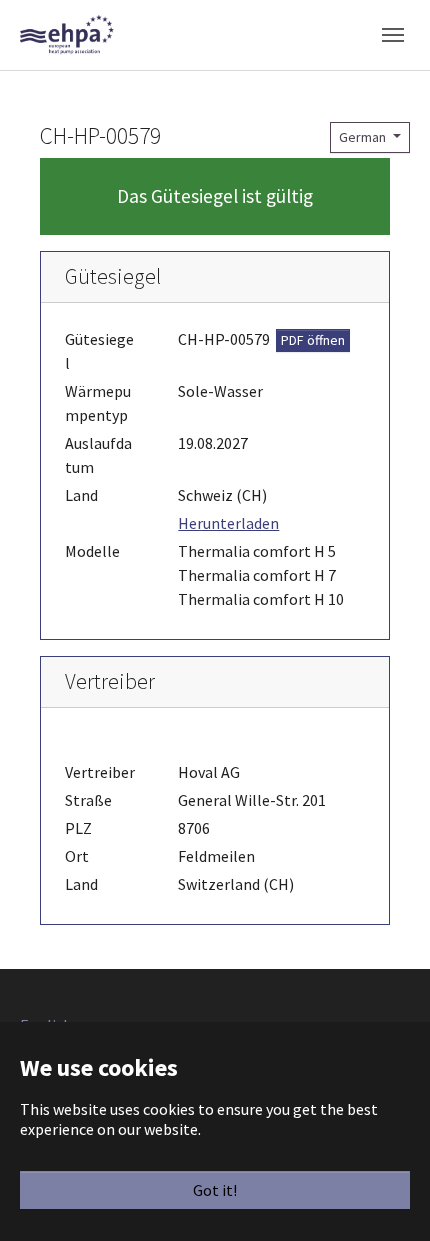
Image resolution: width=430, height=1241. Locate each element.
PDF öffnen (313, 340)
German (364, 137)
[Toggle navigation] (393, 35)
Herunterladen (228, 523)
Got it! (215, 1190)
